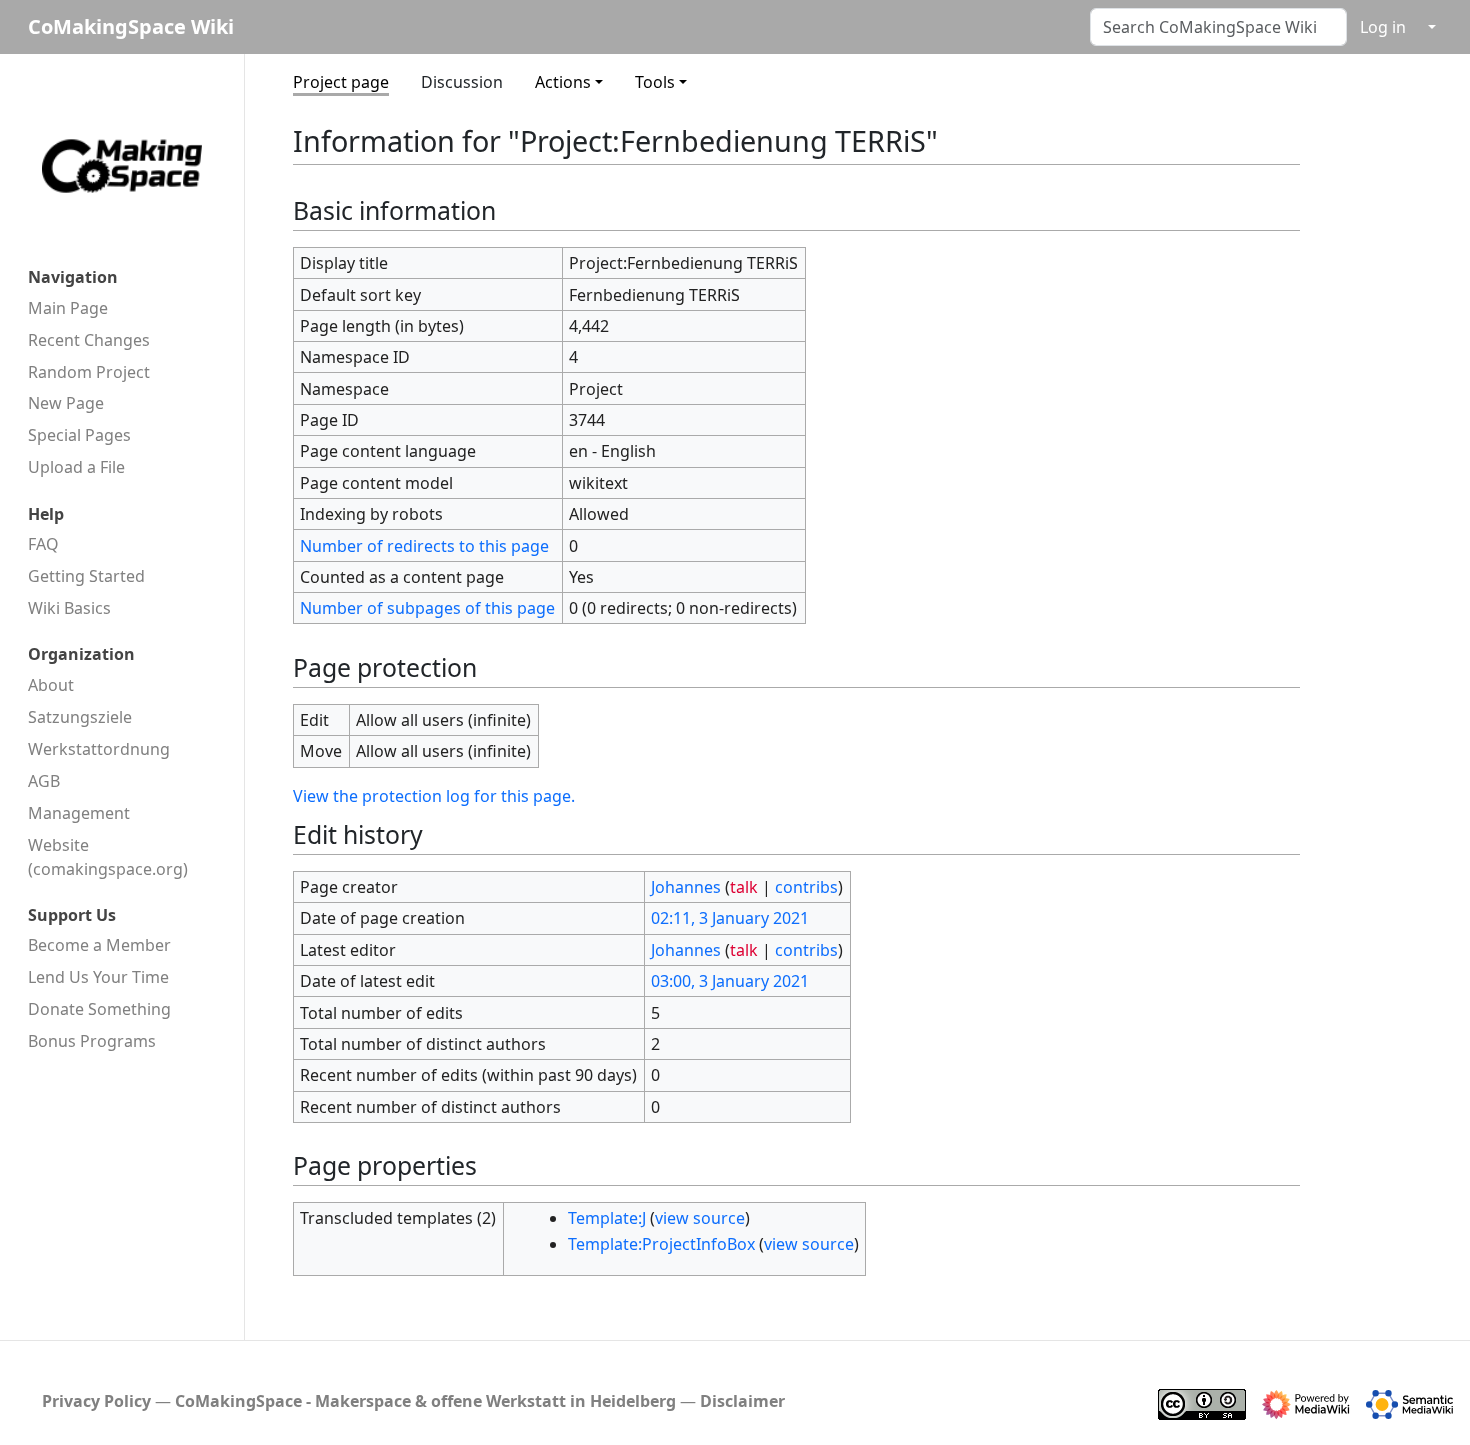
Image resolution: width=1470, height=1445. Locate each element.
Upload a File (76, 467)
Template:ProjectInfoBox (661, 1244)
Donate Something (99, 1009)
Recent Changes (89, 340)
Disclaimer (742, 1401)
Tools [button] (655, 82)
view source (700, 1218)
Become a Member (99, 945)
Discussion (462, 82)
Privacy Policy (96, 1401)
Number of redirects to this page (424, 546)
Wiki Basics (69, 608)
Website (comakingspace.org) (108, 857)
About (51, 685)
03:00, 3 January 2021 (730, 981)
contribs (806, 887)
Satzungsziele (80, 717)
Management (79, 813)
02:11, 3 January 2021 (730, 918)
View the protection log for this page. (434, 796)
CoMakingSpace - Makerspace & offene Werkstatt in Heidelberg (425, 1401)
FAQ (43, 544)
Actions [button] (563, 82)
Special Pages (79, 435)
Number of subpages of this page (427, 608)
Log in (1383, 27)
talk (744, 887)
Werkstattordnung (99, 749)
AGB (44, 781)
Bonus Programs (92, 1041)
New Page (66, 403)
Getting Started (86, 576)
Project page (341, 82)
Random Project (89, 372)
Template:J (607, 1218)
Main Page (68, 308)
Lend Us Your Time (98, 977)
